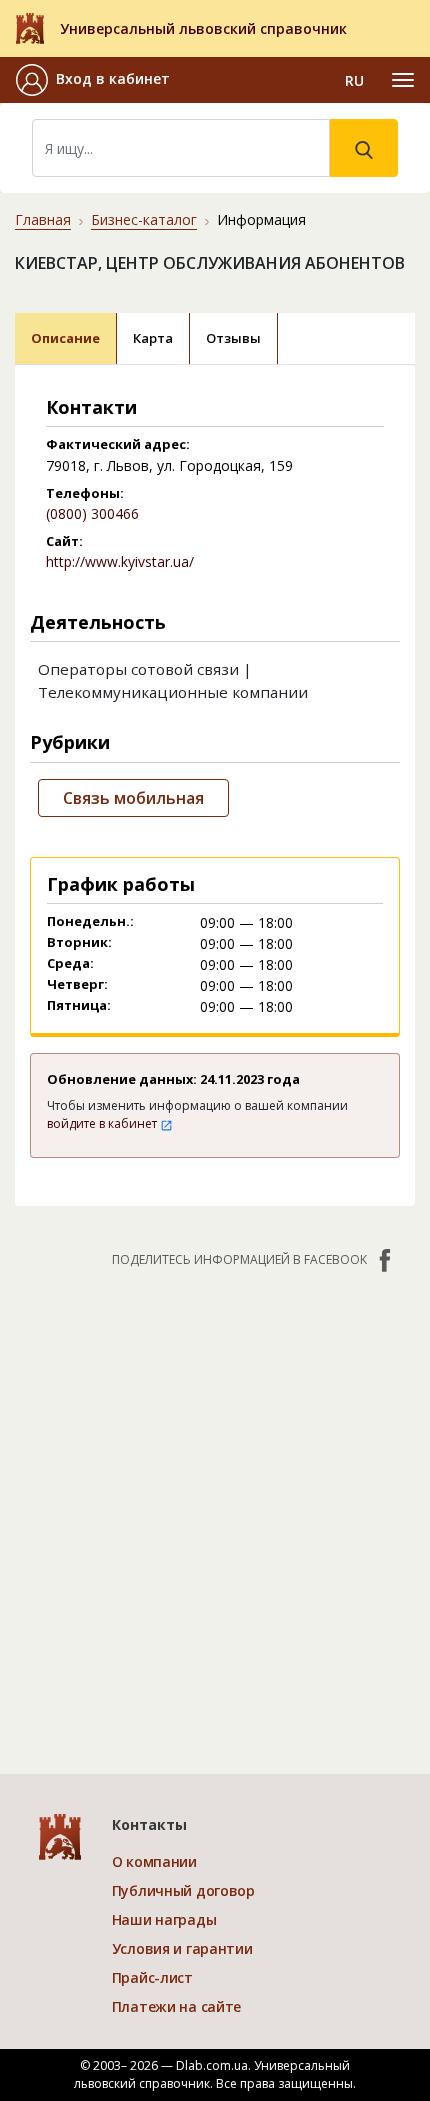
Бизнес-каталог (144, 219)
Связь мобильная (133, 798)
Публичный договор (183, 1890)
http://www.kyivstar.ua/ (120, 561)
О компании (154, 1861)
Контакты (149, 1824)
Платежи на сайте (177, 2006)
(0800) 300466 (92, 513)
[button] (93, 80)
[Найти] (364, 148)
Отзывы (233, 338)
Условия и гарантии (182, 1948)
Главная (43, 219)
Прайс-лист (152, 1977)
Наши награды (164, 1919)
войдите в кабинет (103, 1123)
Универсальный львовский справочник (203, 28)
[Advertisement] (215, 1511)
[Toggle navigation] (403, 80)
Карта (153, 338)
